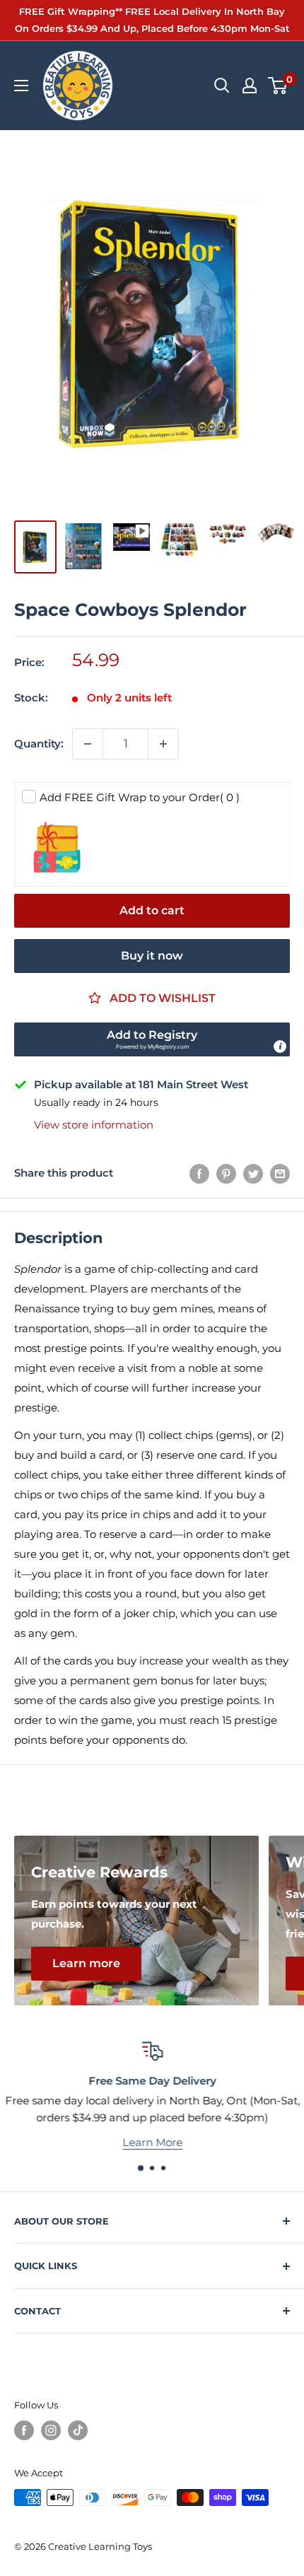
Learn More (152, 2141)
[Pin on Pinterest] (226, 1173)
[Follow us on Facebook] (24, 2430)
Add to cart (152, 910)
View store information (94, 1125)
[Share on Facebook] (199, 1173)
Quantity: (39, 744)
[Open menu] (21, 86)
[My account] (250, 86)
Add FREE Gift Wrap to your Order (140, 797)
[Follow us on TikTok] (78, 2430)
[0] (278, 86)
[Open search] (222, 86)
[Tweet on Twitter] (253, 1173)
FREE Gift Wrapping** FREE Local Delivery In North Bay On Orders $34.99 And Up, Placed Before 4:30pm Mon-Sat (152, 20)
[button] (152, 1039)
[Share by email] (280, 1173)
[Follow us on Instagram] (51, 2430)
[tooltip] (280, 1047)
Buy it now (152, 956)
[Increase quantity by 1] (163, 744)
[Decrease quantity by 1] (88, 744)
